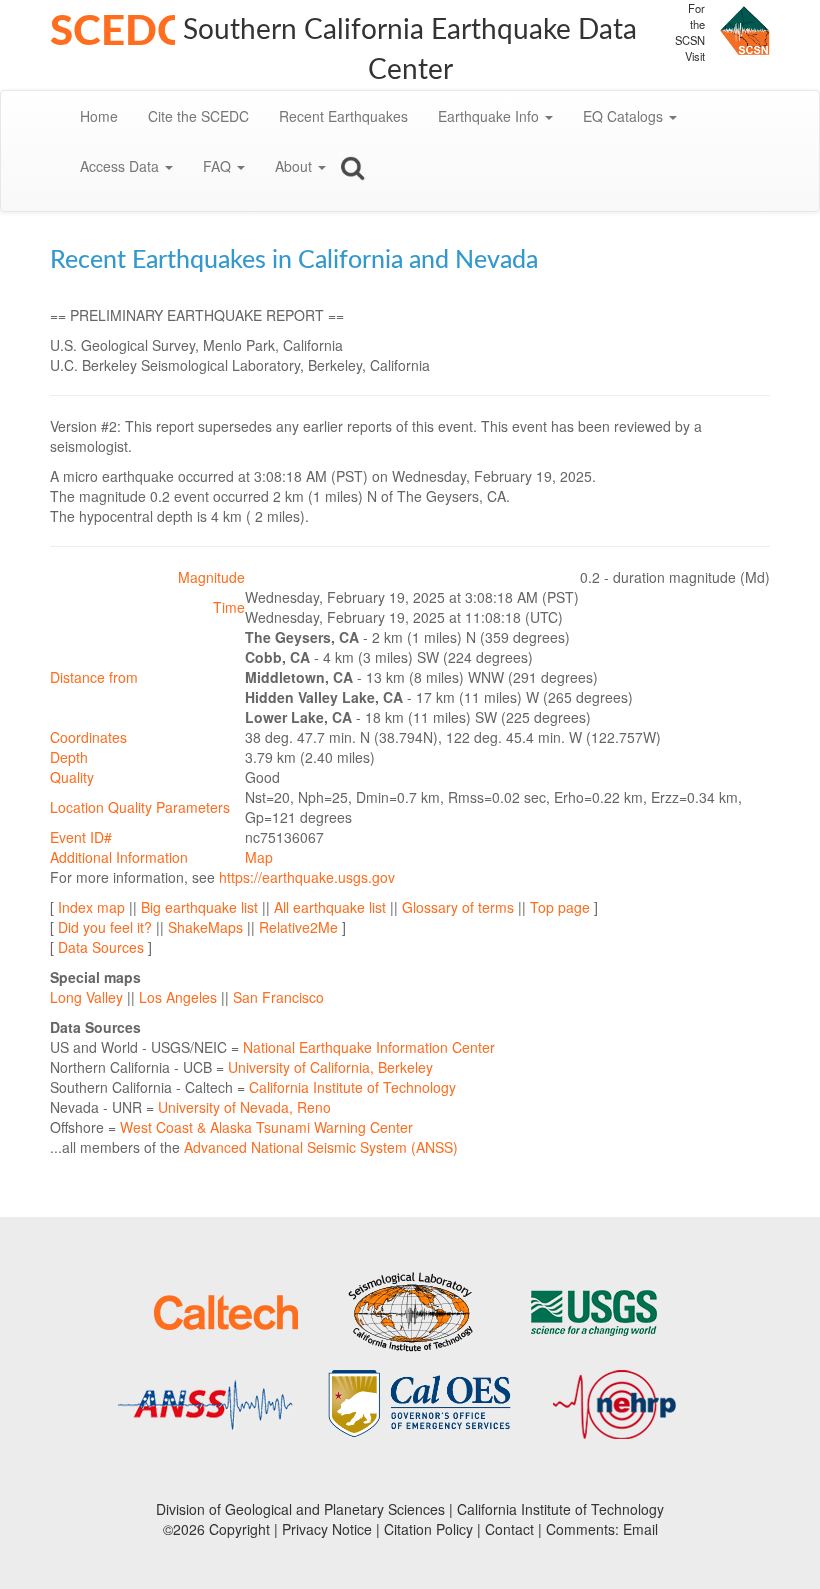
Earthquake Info (490, 116)
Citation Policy (428, 1529)
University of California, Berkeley (330, 1067)
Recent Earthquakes (343, 116)
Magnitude (211, 577)
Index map (91, 907)
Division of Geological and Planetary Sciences (300, 1509)
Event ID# (81, 837)
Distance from (94, 677)
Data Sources (101, 947)
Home (99, 116)
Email (640, 1529)
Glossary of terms (458, 907)
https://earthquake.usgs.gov (307, 877)
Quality (72, 777)
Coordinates (88, 737)
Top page (560, 907)
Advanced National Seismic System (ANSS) (321, 1147)
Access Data (121, 166)
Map (259, 857)
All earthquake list (330, 907)
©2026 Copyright (216, 1529)
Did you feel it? (105, 927)
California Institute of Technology (352, 1087)
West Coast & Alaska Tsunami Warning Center (266, 1127)
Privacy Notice (327, 1529)
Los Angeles (178, 997)
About (295, 166)
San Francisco (278, 997)
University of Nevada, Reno (244, 1107)
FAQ (219, 166)
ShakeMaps (205, 927)
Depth (69, 757)
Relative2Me (298, 927)
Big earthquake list (199, 907)
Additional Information (119, 857)
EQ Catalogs (625, 116)
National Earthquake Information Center (369, 1047)
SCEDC (117, 32)
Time (229, 607)
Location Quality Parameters (140, 807)
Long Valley (86, 997)
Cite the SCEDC (198, 116)
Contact (509, 1529)
